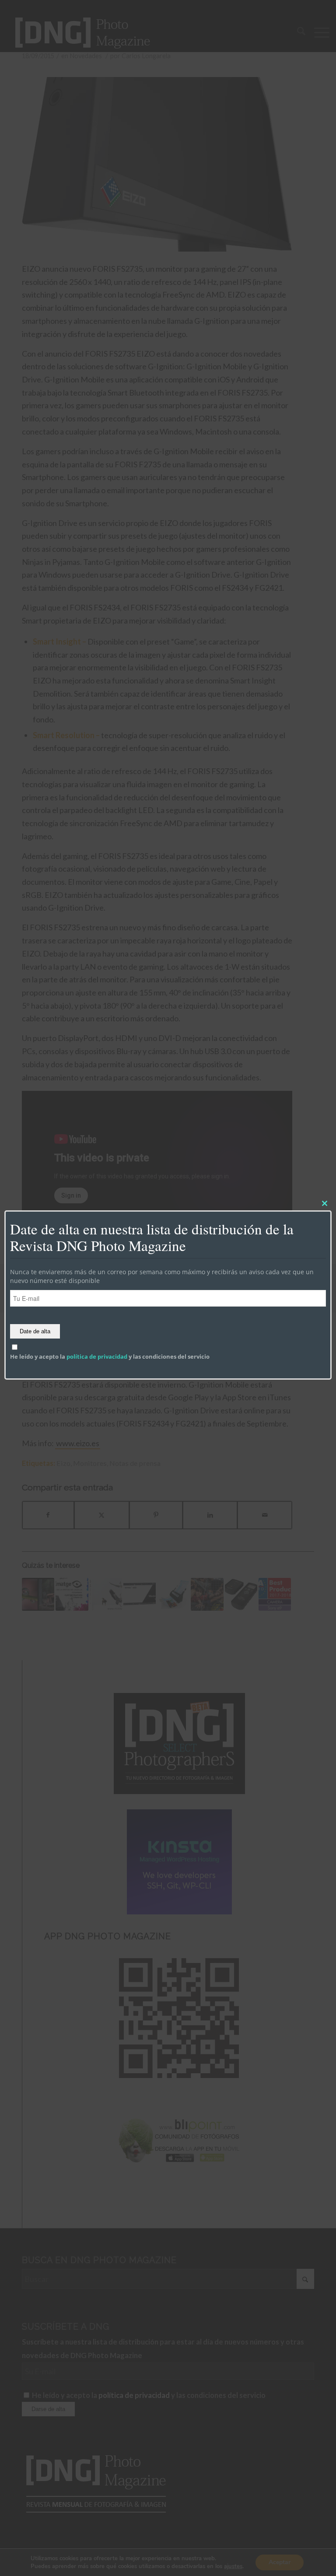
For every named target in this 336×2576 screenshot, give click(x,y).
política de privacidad (97, 1356)
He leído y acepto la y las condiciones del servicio (110, 1356)
